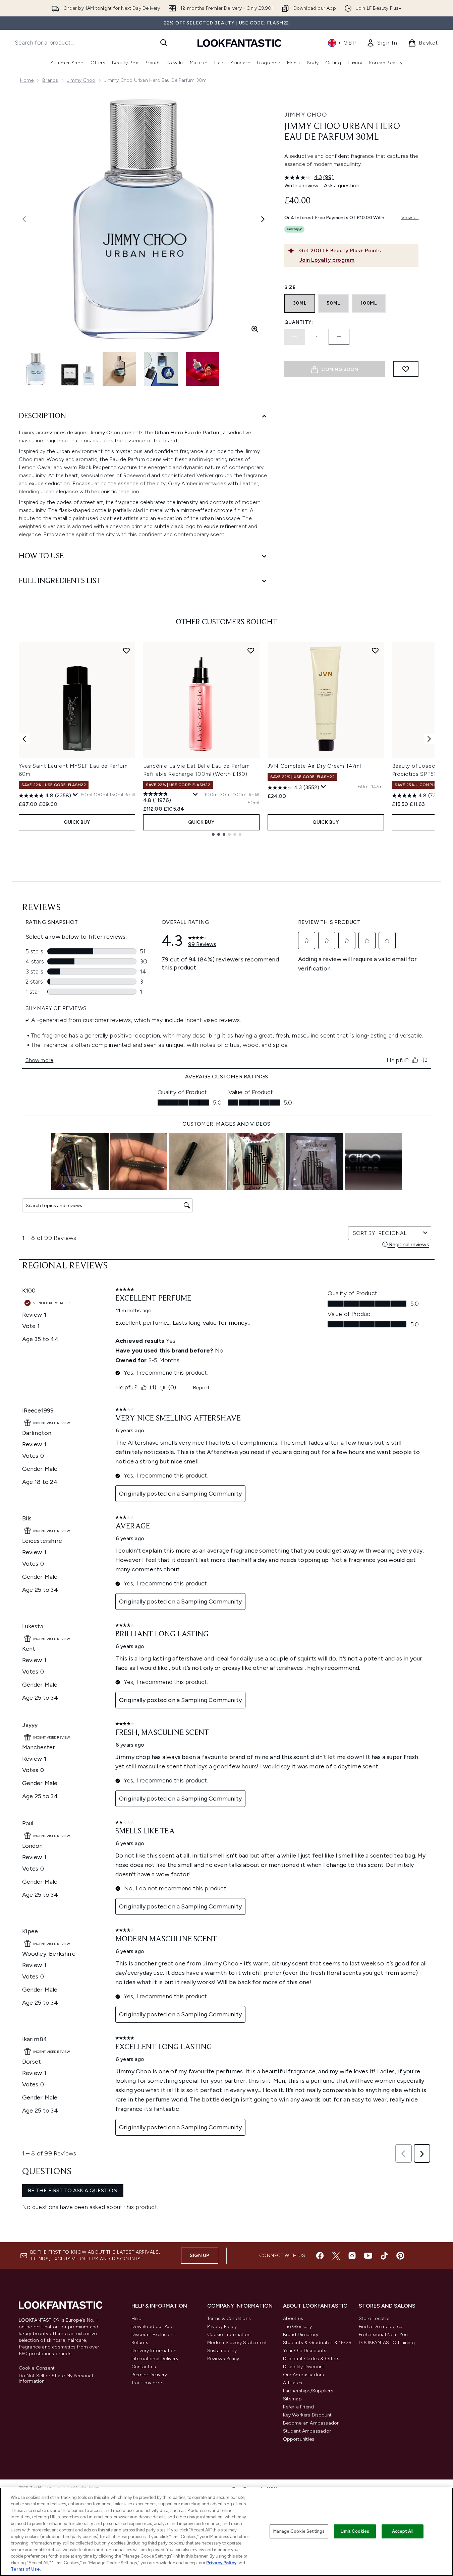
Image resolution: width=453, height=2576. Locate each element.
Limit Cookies (355, 2531)
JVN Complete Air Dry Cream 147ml (315, 766)
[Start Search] (164, 43)
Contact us (144, 2367)
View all (410, 218)
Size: (291, 287)
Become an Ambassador (311, 2423)
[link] (382, 43)
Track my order (148, 2383)
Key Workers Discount (307, 2415)
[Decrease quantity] (295, 337)
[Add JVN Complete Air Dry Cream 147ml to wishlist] (375, 650)
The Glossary (297, 2327)
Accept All (403, 2531)
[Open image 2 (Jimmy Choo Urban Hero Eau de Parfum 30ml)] (78, 369)
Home (27, 80)
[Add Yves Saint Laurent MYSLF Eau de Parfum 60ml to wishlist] (126, 650)
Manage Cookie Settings (299, 2531)
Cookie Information (229, 2335)
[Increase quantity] (339, 337)
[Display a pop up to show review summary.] (75, 795)
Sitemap (292, 2399)
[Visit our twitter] (336, 2256)
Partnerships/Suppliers (308, 2391)
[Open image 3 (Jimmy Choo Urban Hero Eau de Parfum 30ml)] (119, 369)
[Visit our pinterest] (400, 2256)
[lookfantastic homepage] (239, 43)
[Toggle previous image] (24, 219)
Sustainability (222, 2351)
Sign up (200, 2255)
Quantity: (299, 322)
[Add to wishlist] (406, 369)
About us (293, 2318)
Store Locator (375, 2318)
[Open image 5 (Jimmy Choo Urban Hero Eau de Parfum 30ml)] (203, 369)
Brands (50, 80)
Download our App (153, 2327)
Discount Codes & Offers (311, 2359)
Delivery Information (154, 2351)
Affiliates (293, 2383)
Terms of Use (25, 2569)
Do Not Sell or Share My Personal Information (56, 2379)
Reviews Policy (223, 2359)
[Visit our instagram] (352, 2256)
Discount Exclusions (154, 2335)
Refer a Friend (299, 2407)
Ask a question (342, 185)
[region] (226, 2532)
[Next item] (429, 739)
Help (137, 2318)
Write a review (301, 185)
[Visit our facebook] (320, 2256)
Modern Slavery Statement (237, 2343)
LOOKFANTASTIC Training (387, 2343)
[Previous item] (24, 739)
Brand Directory (301, 2335)
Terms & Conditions (229, 2318)
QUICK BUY (77, 822)
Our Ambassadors (304, 2375)
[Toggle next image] (263, 219)
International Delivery (155, 2359)
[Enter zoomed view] (255, 329)
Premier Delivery (149, 2375)
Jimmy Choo (81, 80)
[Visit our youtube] (368, 2256)
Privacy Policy (222, 2327)
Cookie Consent (37, 2368)
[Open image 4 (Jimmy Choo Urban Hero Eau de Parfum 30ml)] (161, 369)
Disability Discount (304, 2367)
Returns (140, 2343)
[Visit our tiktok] (384, 2256)
